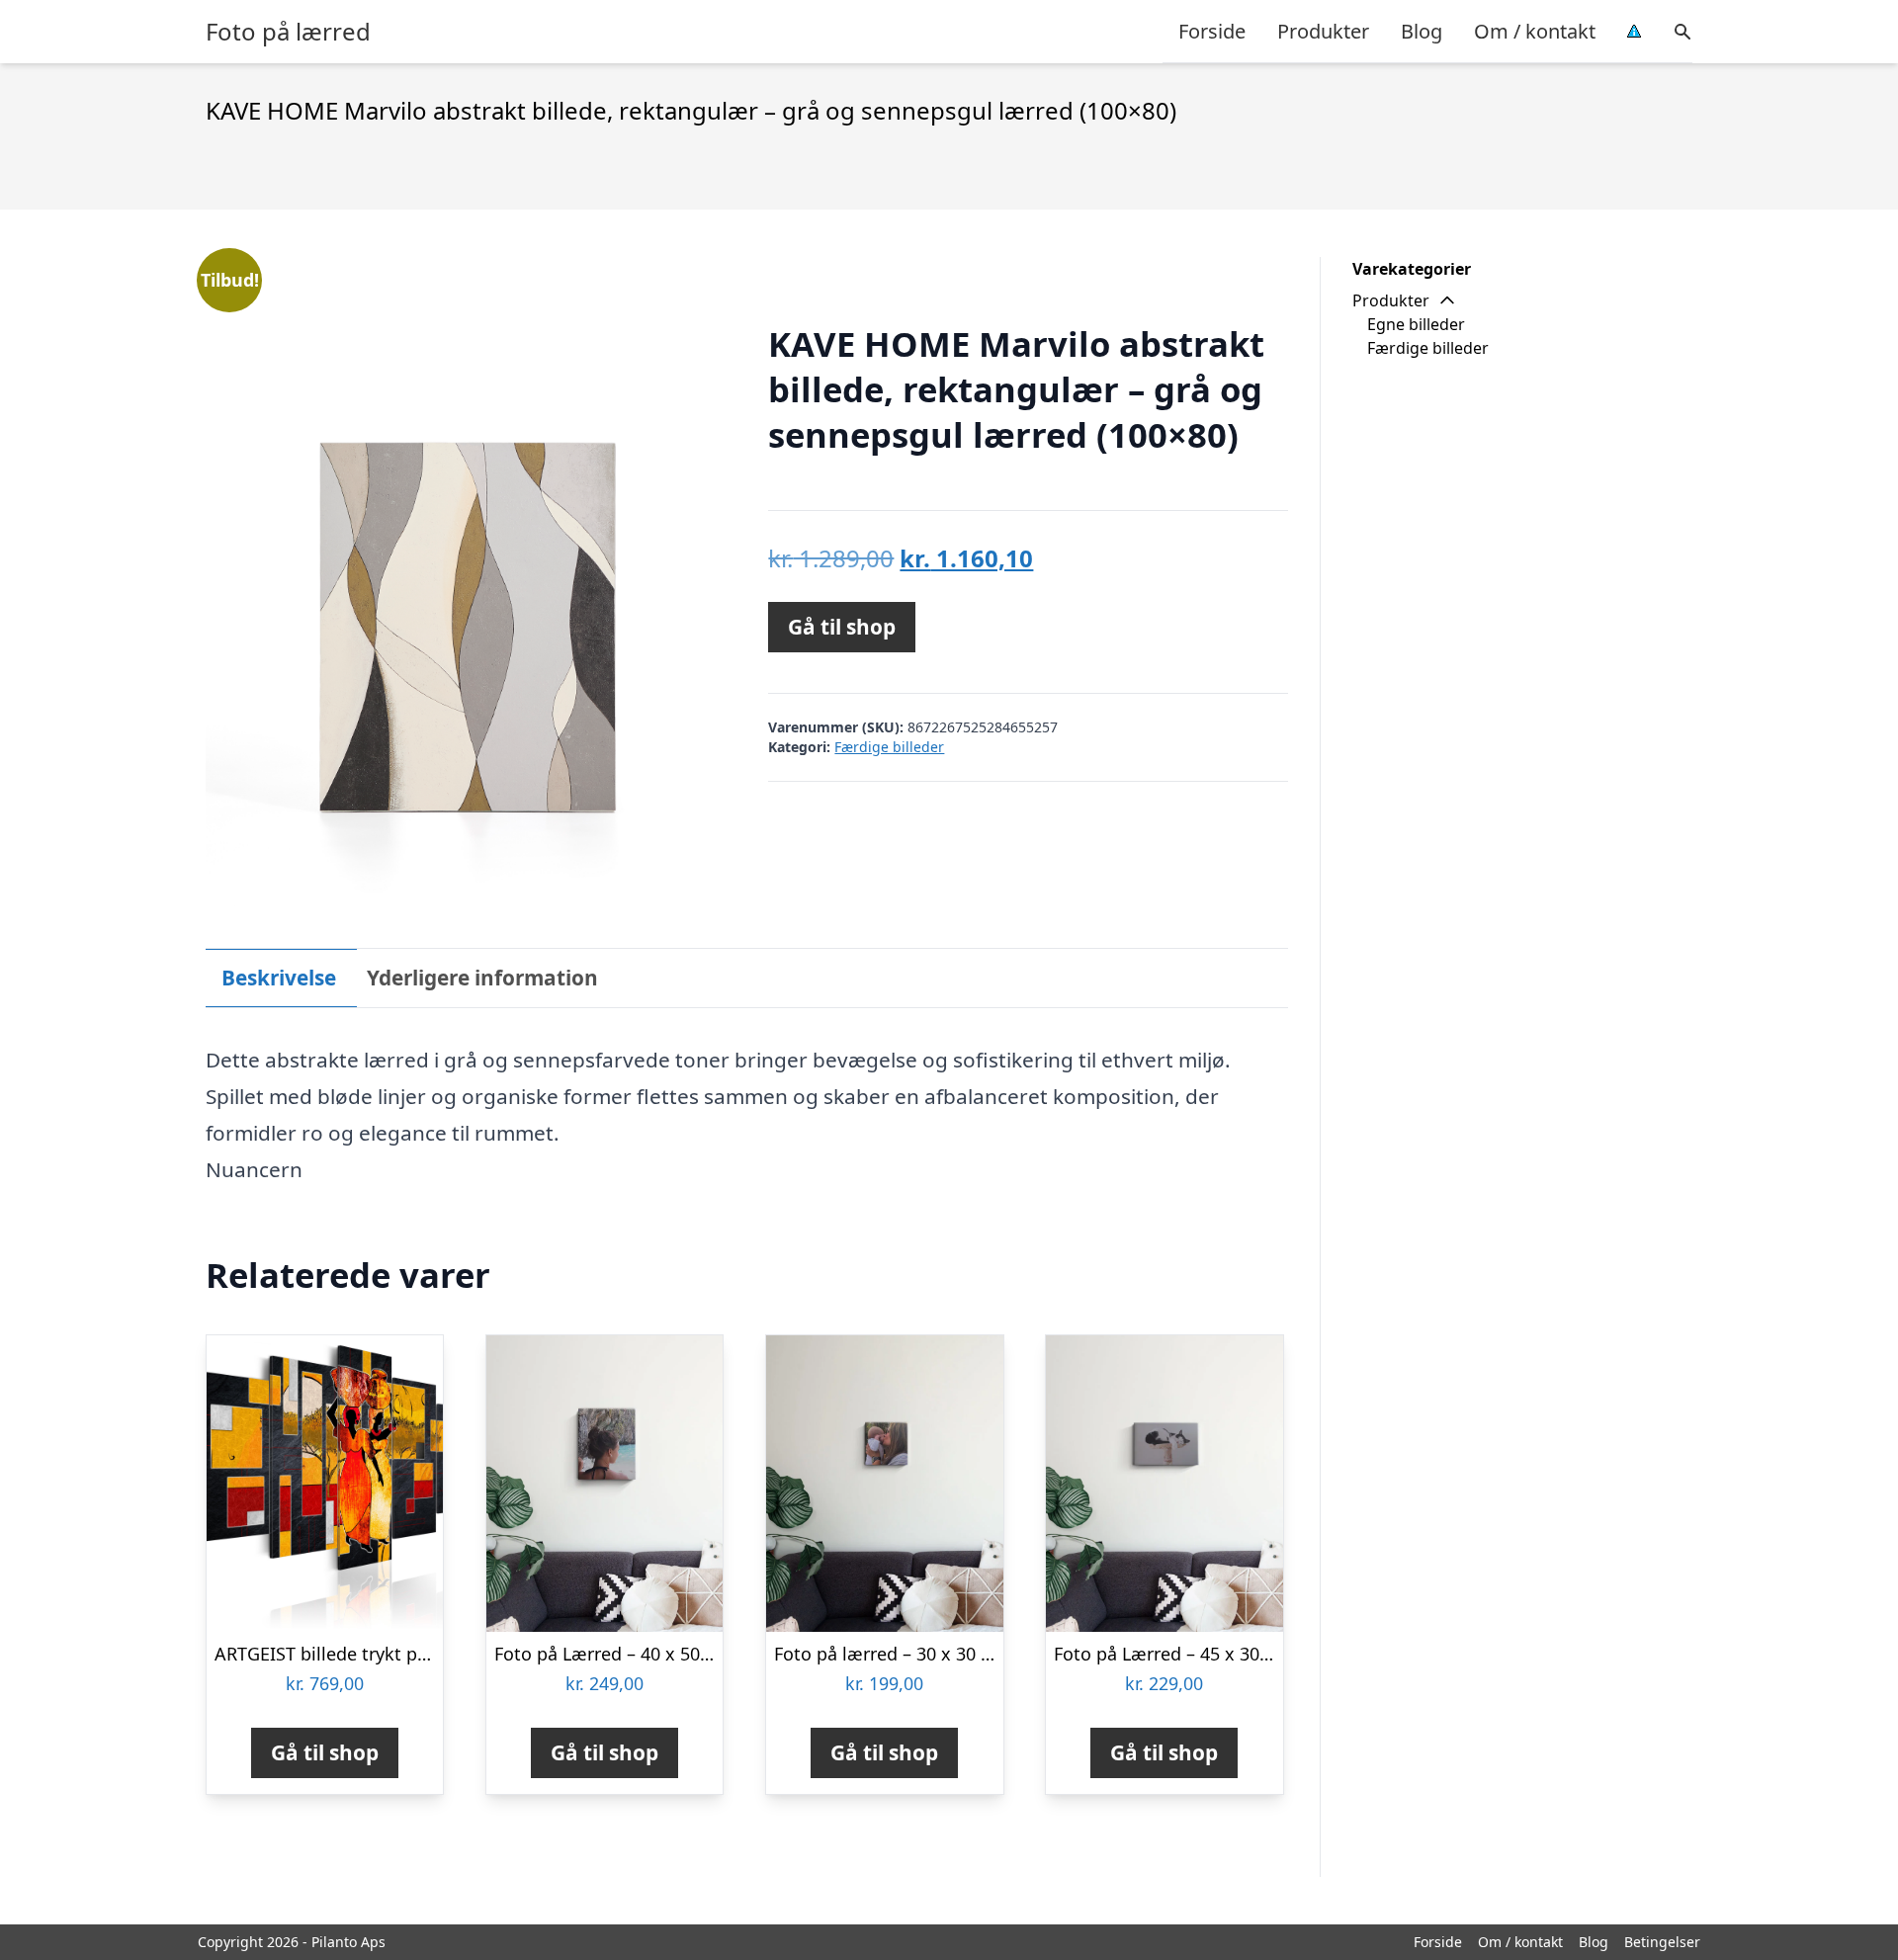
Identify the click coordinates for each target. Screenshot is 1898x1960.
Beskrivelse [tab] (279, 978)
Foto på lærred (288, 32)
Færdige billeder (889, 747)
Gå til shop (842, 627)
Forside (1212, 31)
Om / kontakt (1535, 31)
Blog (1422, 31)
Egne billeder (1416, 324)
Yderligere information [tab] (482, 978)
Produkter (1323, 31)
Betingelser (1662, 1942)
